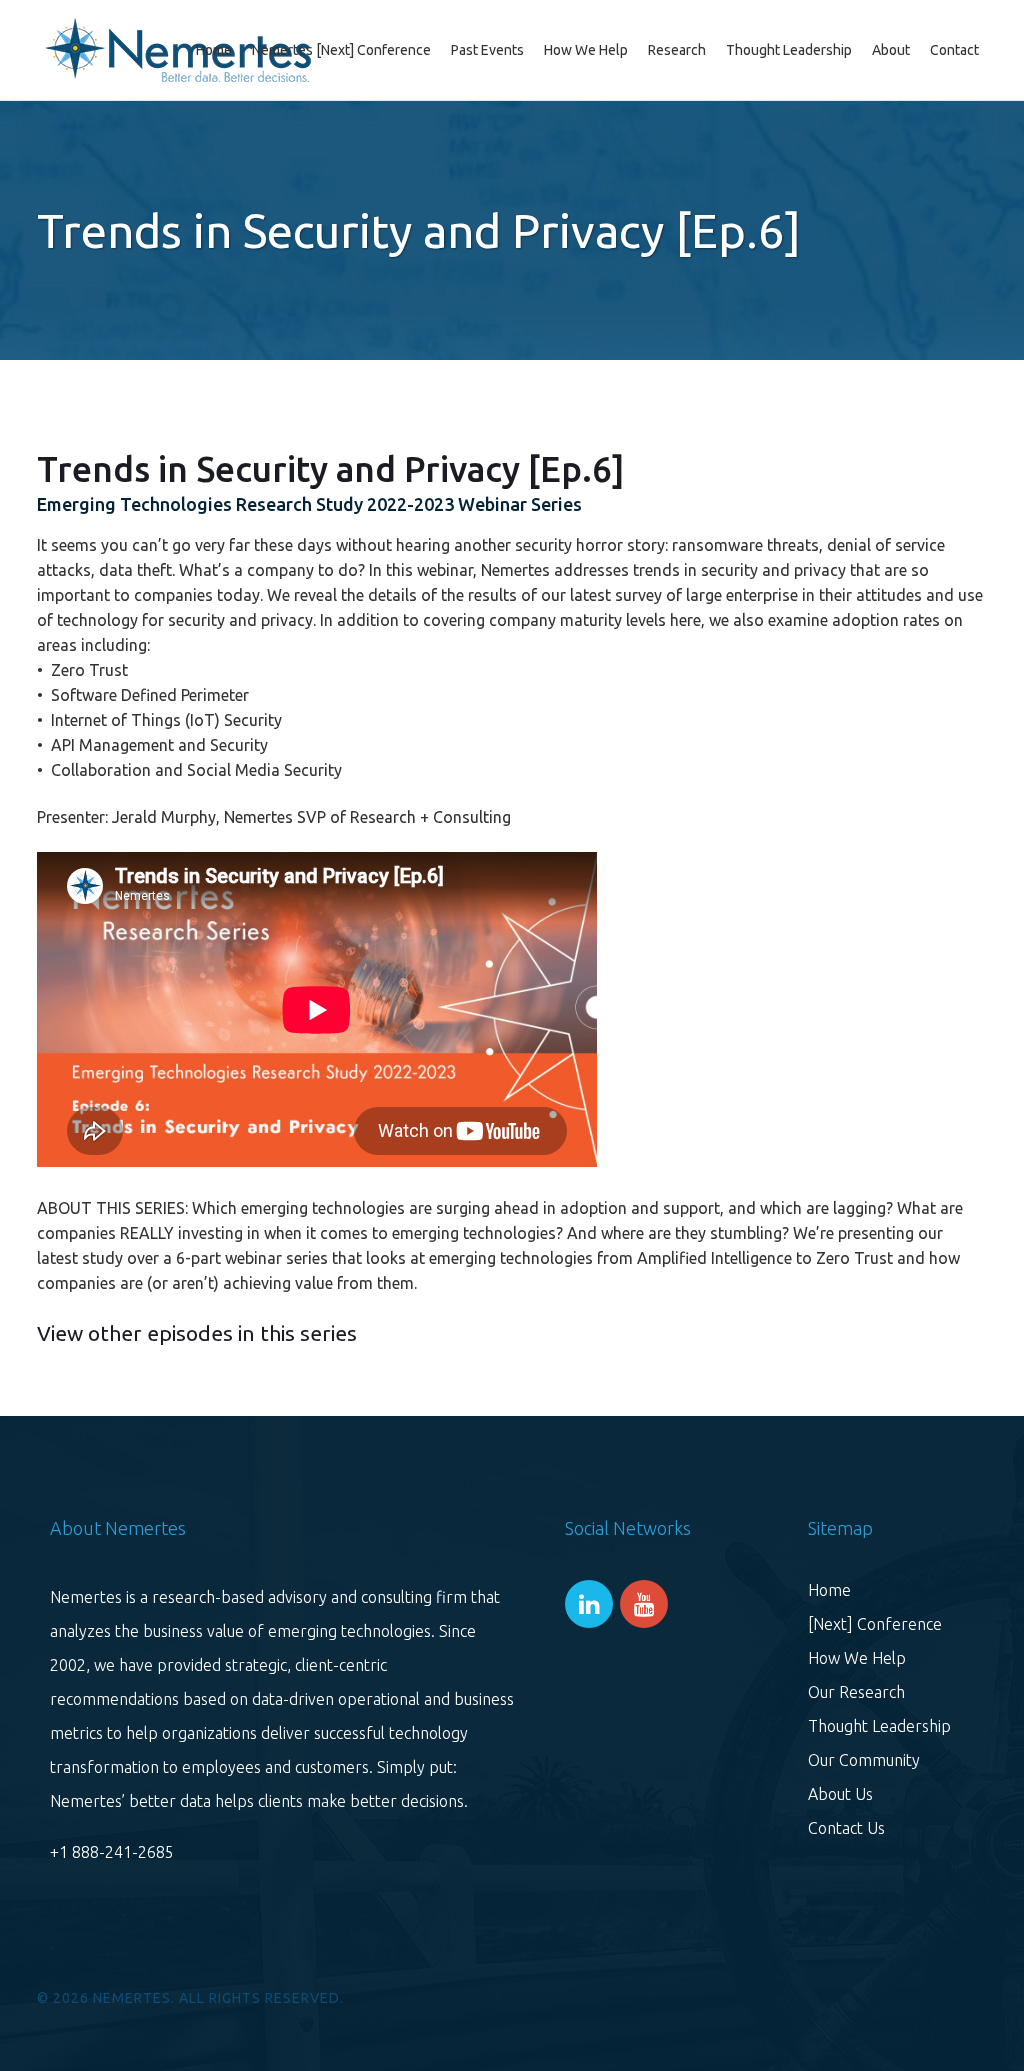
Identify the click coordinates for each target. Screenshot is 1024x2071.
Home (829, 1590)
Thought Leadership (879, 1726)
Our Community (864, 1760)
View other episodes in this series (197, 1333)
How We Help (857, 1658)
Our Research (856, 1692)
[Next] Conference (875, 1624)
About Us (840, 1794)
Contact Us (846, 1828)
